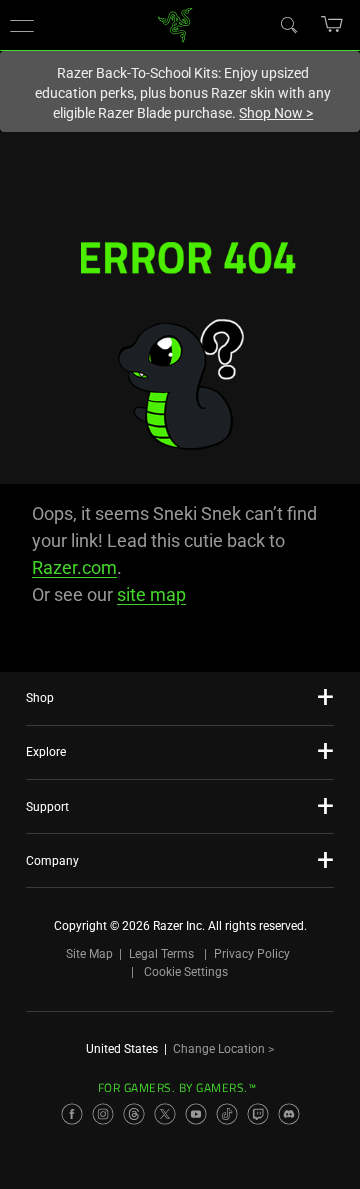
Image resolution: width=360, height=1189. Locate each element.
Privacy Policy (252, 954)
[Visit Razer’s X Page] (165, 1114)
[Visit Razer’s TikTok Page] (227, 1114)
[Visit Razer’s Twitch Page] (258, 1114)
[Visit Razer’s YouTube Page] (196, 1114)
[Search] (288, 24)
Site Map (89, 954)
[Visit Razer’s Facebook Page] (72, 1114)
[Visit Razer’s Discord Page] (289, 1114)
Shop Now (276, 113)
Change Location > (223, 1049)
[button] (22, 25)
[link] (175, 23)
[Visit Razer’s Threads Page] (134, 1114)
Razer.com (74, 567)
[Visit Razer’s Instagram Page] (103, 1114)
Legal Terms (161, 954)
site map (151, 594)
